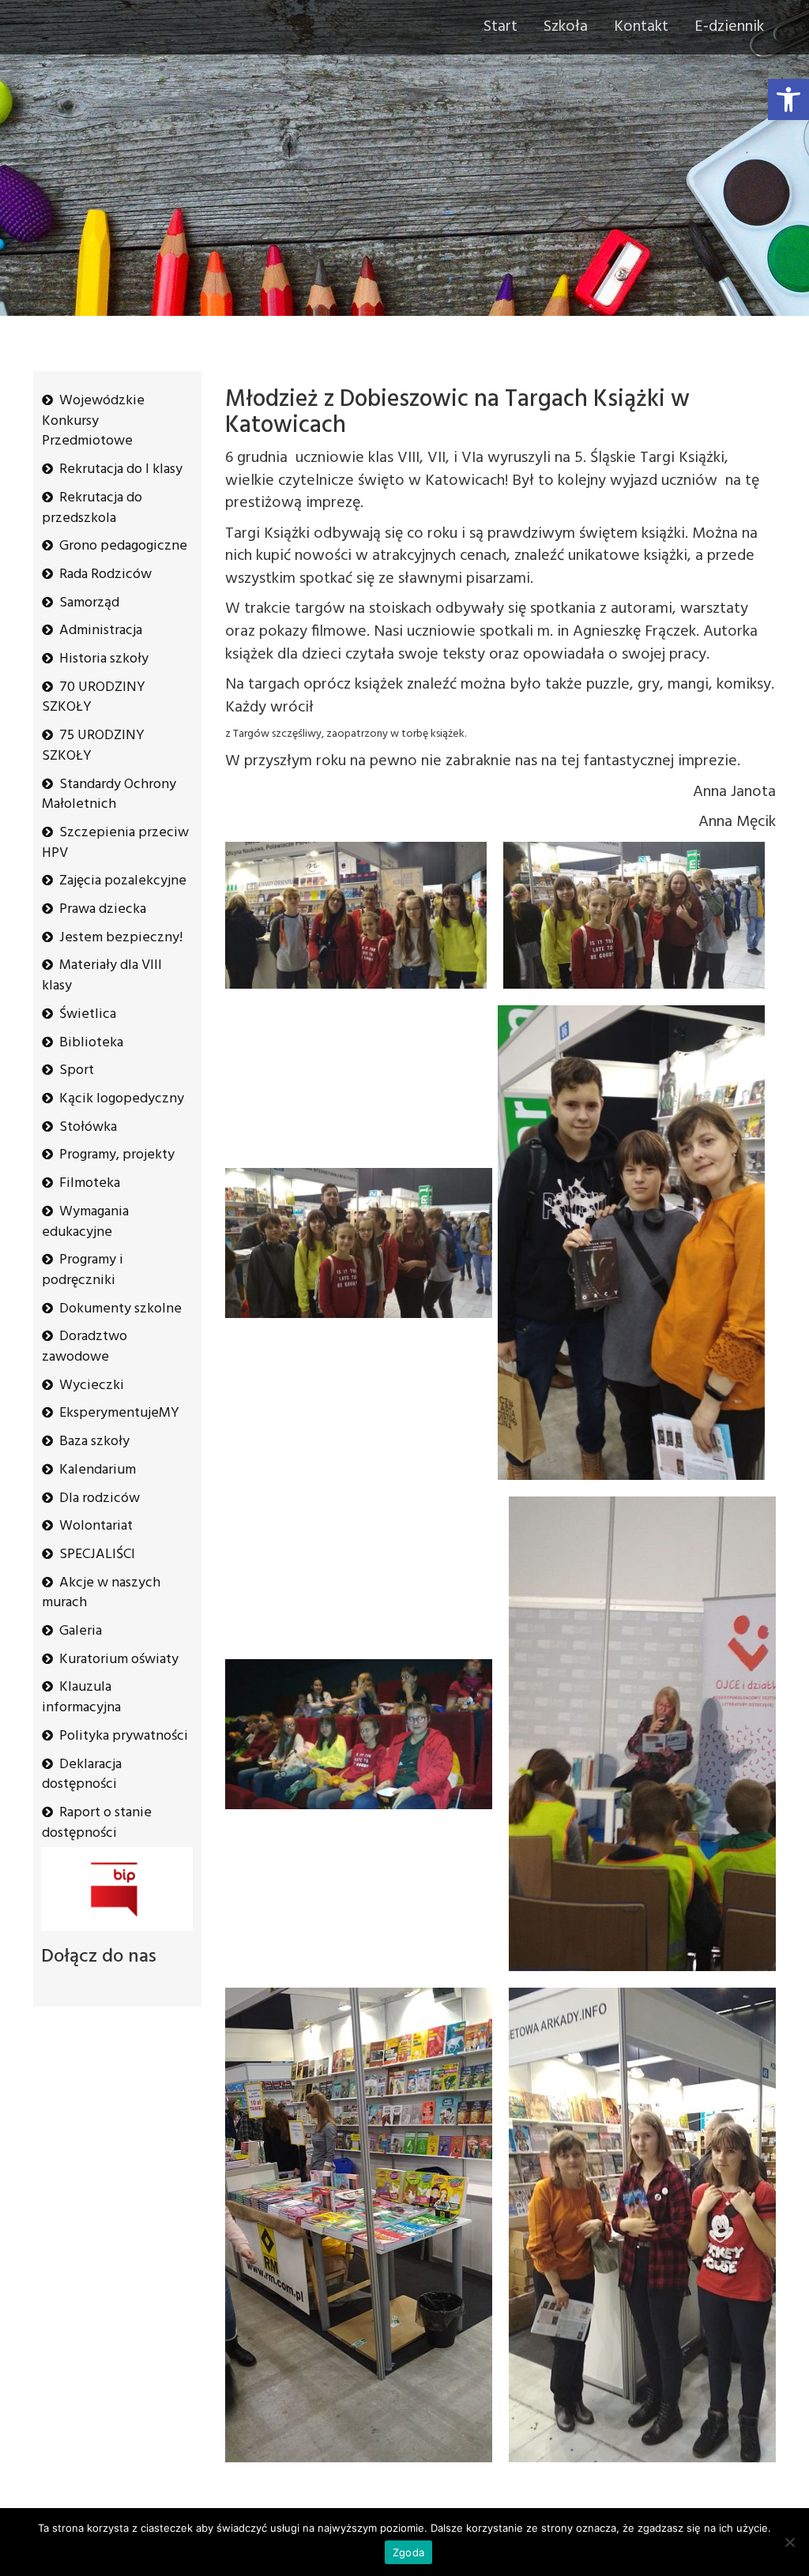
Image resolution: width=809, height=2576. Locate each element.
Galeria (81, 1631)
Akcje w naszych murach (101, 1593)
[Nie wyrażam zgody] (789, 2542)
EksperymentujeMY (119, 1413)
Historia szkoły (104, 659)
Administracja (101, 631)
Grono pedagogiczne (123, 546)
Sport (77, 1070)
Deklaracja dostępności (82, 1775)
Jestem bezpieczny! (121, 938)
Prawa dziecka (103, 909)
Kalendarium (98, 1470)
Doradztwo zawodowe (85, 1347)
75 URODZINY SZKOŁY (93, 746)
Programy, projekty (117, 1155)
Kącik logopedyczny (122, 1099)
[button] (788, 100)
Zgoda (408, 2552)
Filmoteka (90, 1183)
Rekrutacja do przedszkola (92, 508)
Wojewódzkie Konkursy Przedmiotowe (93, 421)
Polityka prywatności (124, 1736)
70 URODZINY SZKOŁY (94, 698)
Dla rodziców (100, 1498)
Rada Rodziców (105, 575)
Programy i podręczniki (83, 1270)
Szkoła (566, 27)
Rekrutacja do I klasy (121, 469)
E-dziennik (729, 27)
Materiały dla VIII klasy (102, 976)
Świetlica (88, 1014)
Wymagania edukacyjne (85, 1222)
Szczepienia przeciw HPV (115, 843)
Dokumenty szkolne (120, 1309)
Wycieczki (92, 1386)
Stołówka (88, 1127)
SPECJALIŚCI (97, 1555)
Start (500, 27)
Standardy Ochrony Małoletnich (109, 795)
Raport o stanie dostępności (97, 1823)
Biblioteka (91, 1043)
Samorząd (89, 603)
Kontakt (641, 27)
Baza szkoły (94, 1442)
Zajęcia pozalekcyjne (123, 881)
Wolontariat (96, 1526)
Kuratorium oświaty (119, 1660)
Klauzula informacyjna (81, 1697)
